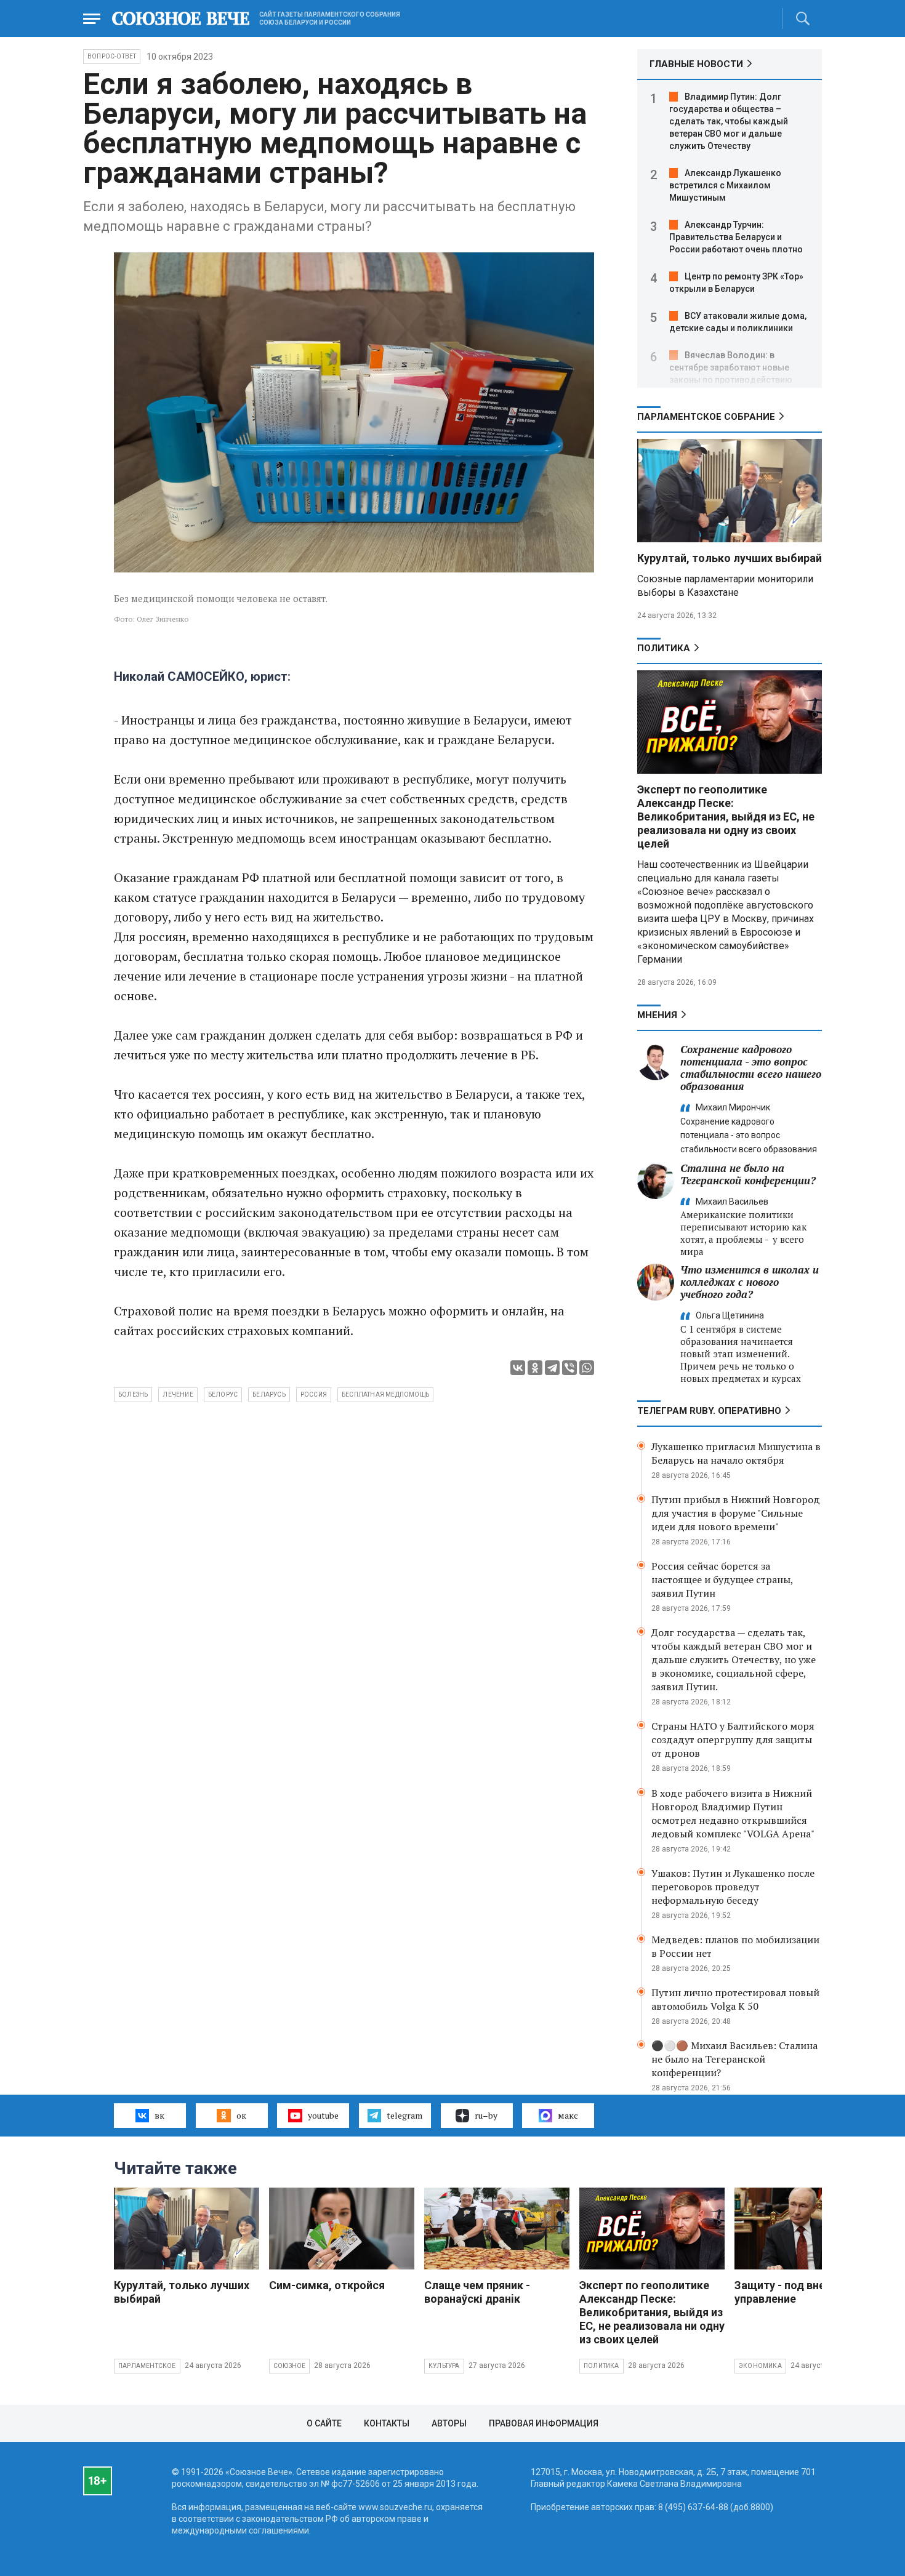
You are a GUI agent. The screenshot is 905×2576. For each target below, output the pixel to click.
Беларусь (269, 1394)
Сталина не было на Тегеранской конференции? (748, 1174)
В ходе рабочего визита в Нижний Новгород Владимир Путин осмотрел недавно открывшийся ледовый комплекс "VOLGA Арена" (733, 1813)
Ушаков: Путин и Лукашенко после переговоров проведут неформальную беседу (733, 1887)
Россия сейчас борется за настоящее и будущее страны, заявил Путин (722, 1579)
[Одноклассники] (535, 1368)
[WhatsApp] (587, 1368)
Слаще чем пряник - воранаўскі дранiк (477, 2292)
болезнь (133, 1394)
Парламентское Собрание (706, 417)
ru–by (486, 2115)
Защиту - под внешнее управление (794, 2292)
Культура (444, 2366)
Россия (314, 1394)
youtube (323, 2115)
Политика (664, 648)
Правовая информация (544, 2423)
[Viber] (569, 1368)
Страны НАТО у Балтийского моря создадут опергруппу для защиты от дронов (733, 1739)
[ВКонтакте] (518, 1368)
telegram (404, 2115)
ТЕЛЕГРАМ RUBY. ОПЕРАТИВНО (709, 1411)
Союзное (289, 2366)
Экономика (760, 2366)
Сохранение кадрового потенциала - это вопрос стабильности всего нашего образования (751, 1068)
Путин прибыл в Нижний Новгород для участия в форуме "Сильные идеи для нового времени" (736, 1513)
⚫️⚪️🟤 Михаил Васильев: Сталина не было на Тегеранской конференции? (734, 2059)
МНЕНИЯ (657, 1015)
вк (159, 2115)
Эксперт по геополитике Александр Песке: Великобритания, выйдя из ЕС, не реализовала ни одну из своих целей (726, 817)
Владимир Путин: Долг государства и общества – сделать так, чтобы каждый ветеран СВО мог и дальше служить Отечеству (729, 121)
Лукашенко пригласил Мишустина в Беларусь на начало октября (736, 1453)
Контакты (387, 2423)
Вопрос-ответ (112, 56)
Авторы (449, 2423)
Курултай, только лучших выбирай (730, 558)
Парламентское (147, 2366)
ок (241, 2115)
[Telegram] (552, 1368)
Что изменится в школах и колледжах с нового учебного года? (750, 1282)
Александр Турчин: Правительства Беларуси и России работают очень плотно (736, 237)
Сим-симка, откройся (327, 2285)
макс (568, 2115)
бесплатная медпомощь (385, 1394)
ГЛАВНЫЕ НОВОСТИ (696, 64)
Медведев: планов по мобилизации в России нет (735, 1946)
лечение (178, 1394)
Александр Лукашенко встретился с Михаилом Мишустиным (725, 185)
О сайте (324, 2423)
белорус (223, 1394)
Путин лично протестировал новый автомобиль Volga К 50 (735, 1999)
